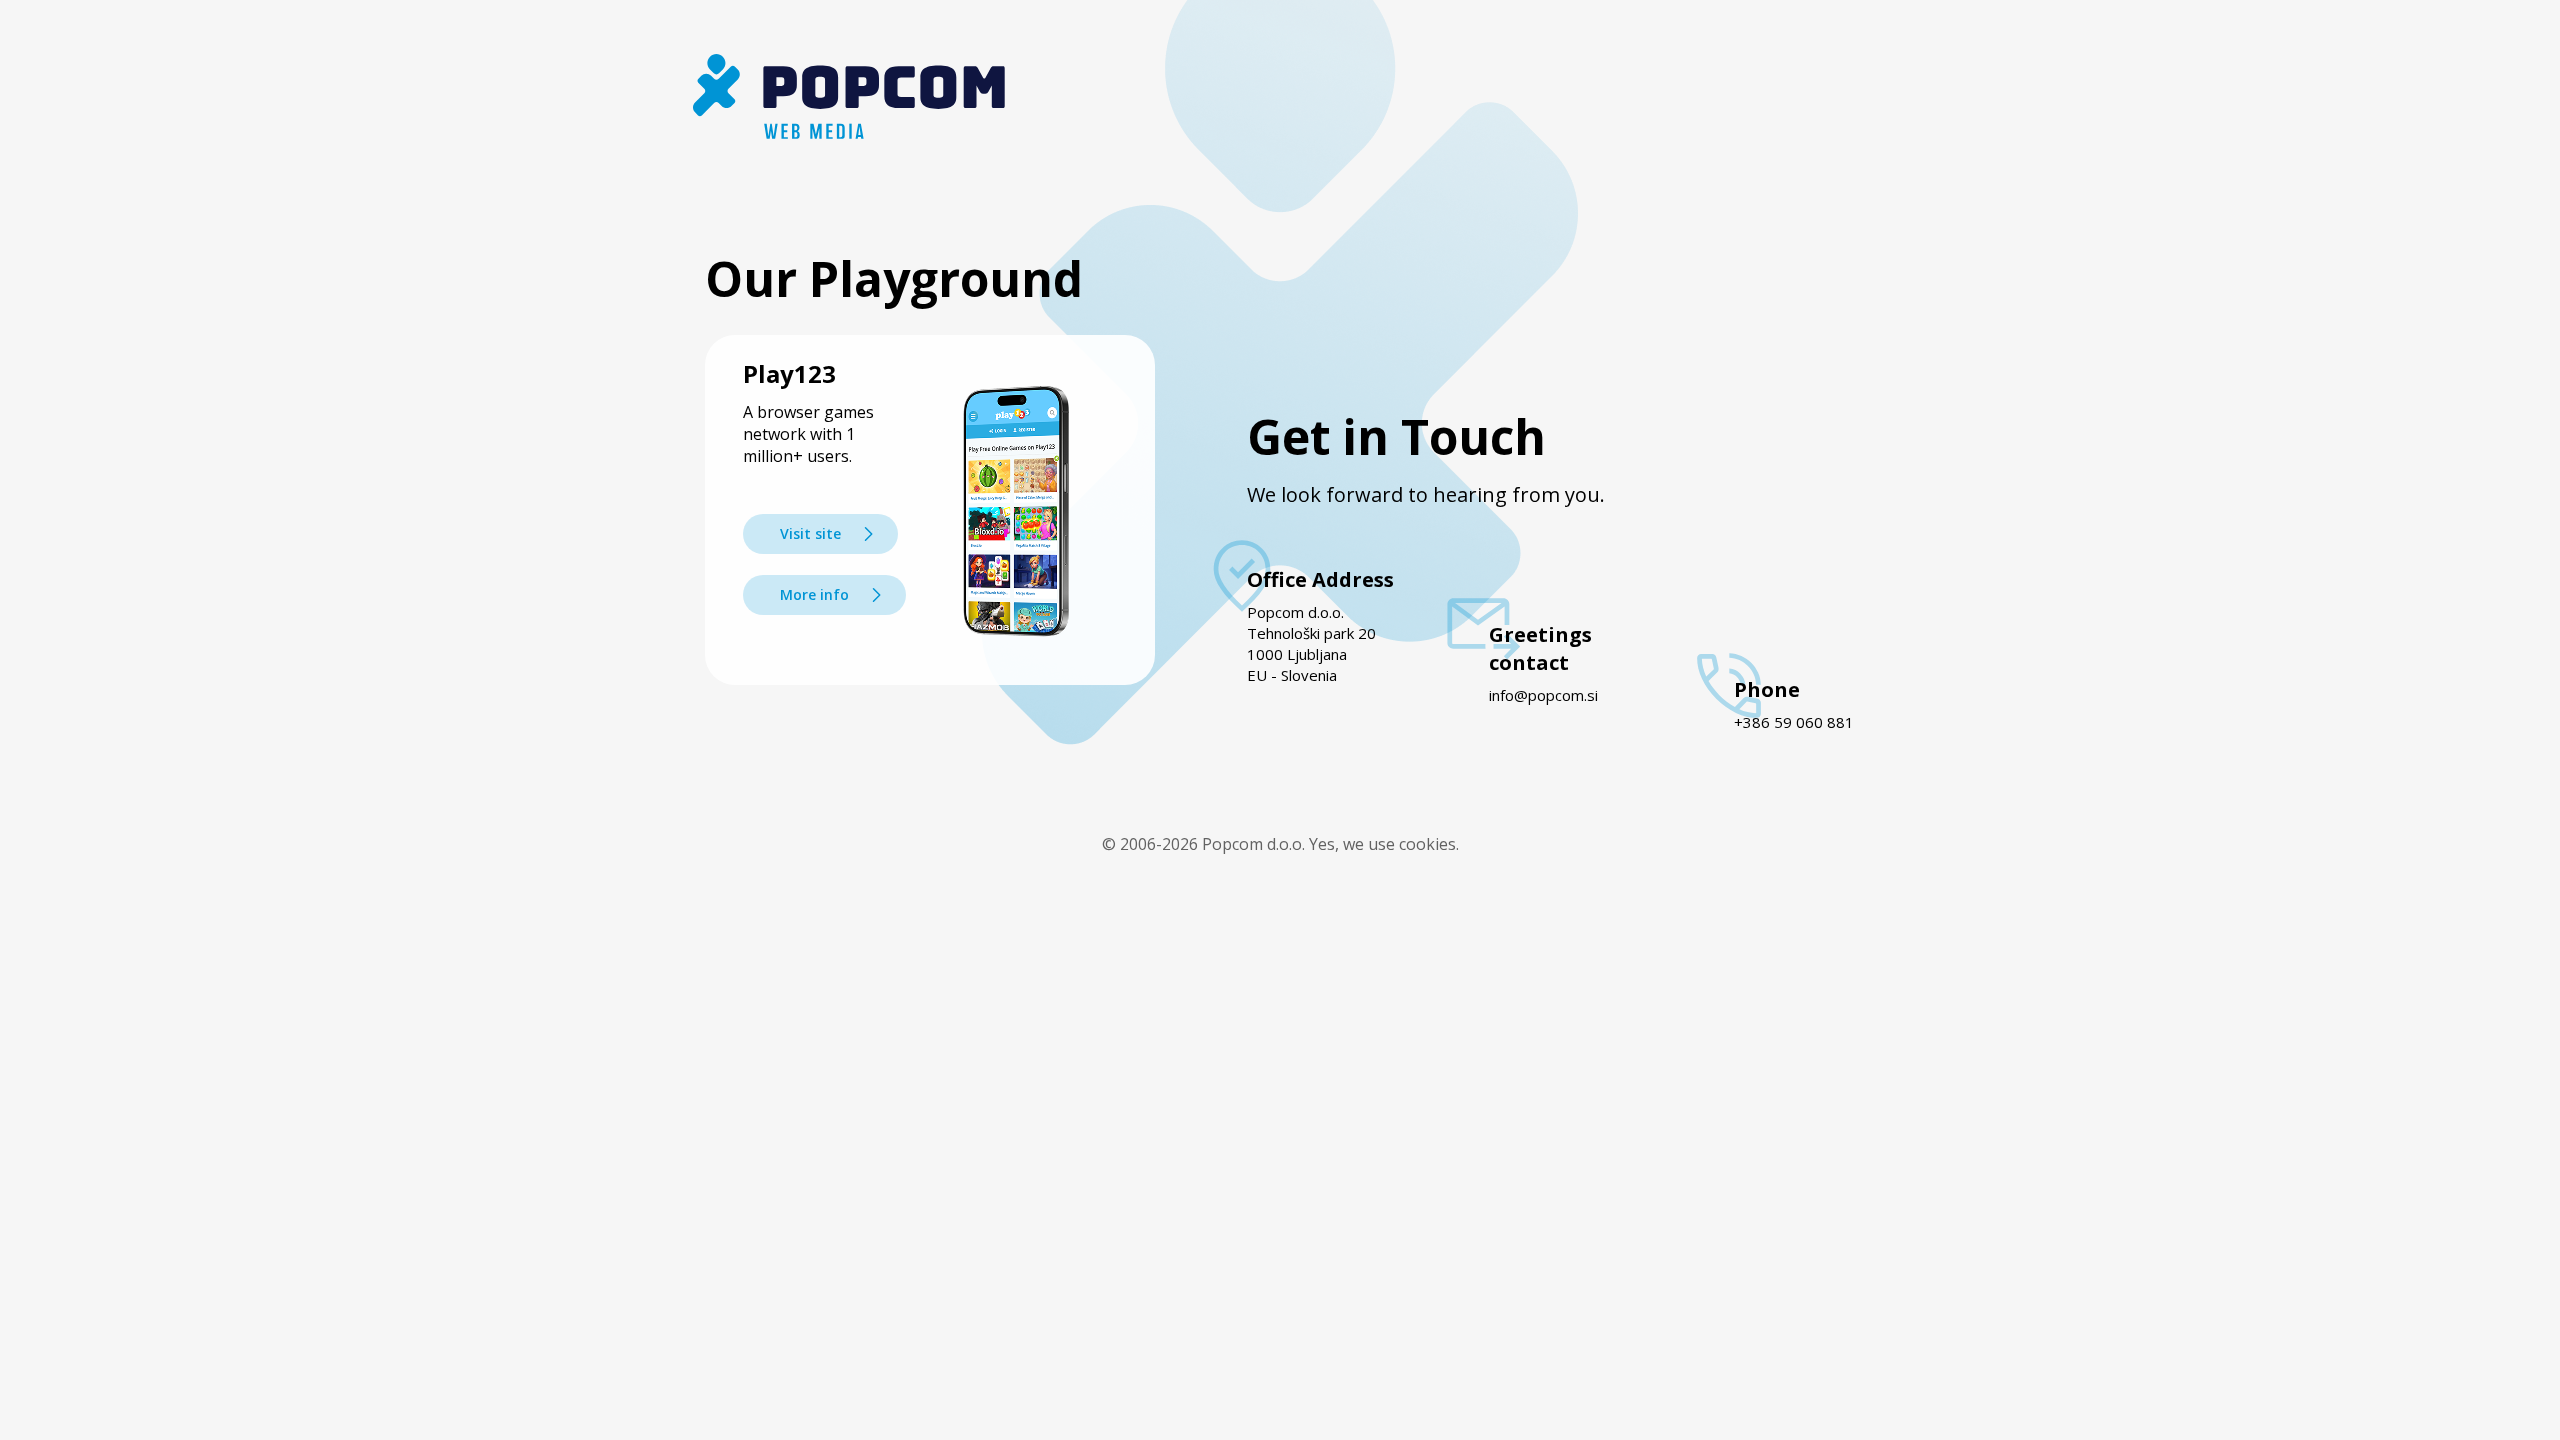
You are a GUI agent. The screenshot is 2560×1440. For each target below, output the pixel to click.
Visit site (810, 533)
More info (814, 594)
